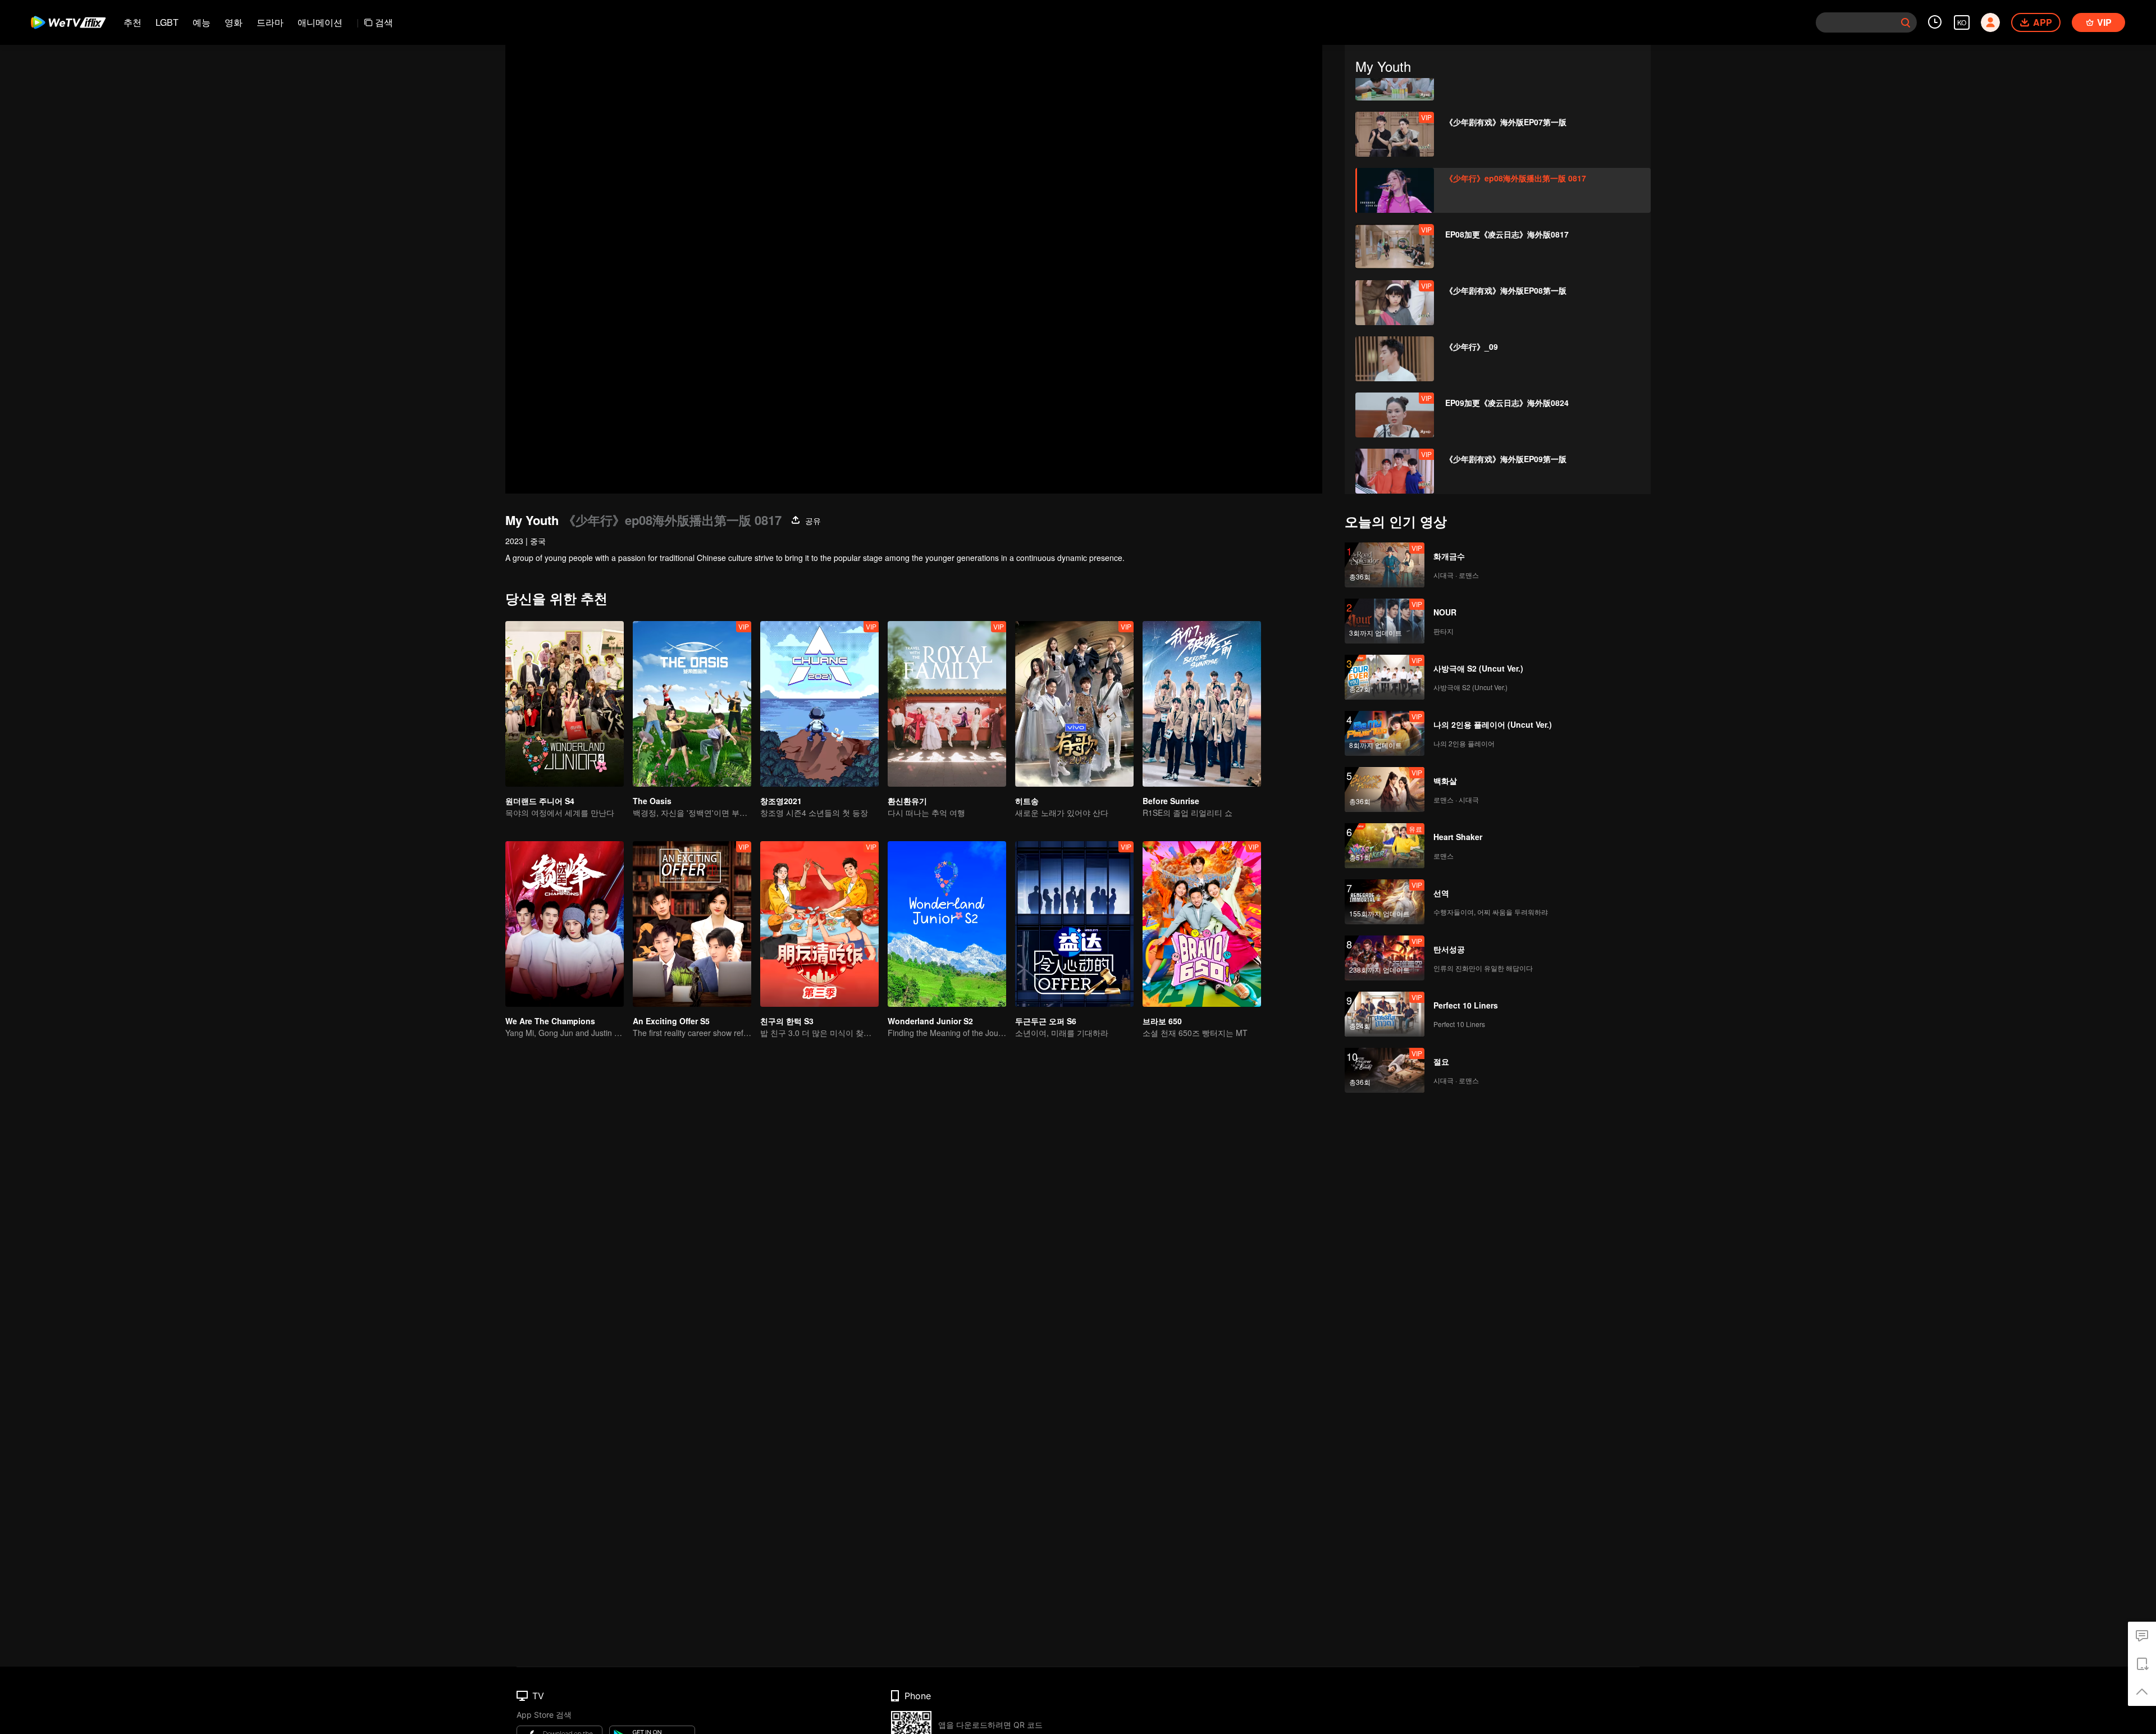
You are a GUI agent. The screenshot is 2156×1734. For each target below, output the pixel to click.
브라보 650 (1162, 1021)
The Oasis (652, 801)
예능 (202, 22)
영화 (234, 22)
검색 (384, 22)
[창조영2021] (819, 704)
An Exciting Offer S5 (671, 1021)
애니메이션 (320, 22)
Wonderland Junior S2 (930, 1021)
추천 (133, 22)
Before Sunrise (1171, 801)
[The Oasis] (692, 704)
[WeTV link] (69, 22)
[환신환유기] (947, 704)
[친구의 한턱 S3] (819, 924)
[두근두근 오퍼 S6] (1074, 924)
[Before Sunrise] (1202, 704)
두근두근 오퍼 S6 (1046, 1021)
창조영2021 (781, 801)
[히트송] (1074, 704)
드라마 (270, 22)
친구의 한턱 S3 (787, 1021)
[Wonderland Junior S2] (947, 924)
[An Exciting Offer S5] (692, 924)
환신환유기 (907, 801)
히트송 (1027, 801)
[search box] (1906, 22)
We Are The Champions (550, 1021)
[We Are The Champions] (565, 924)
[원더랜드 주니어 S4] (565, 704)
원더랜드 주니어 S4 (540, 801)
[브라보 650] (1202, 924)
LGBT (167, 22)
